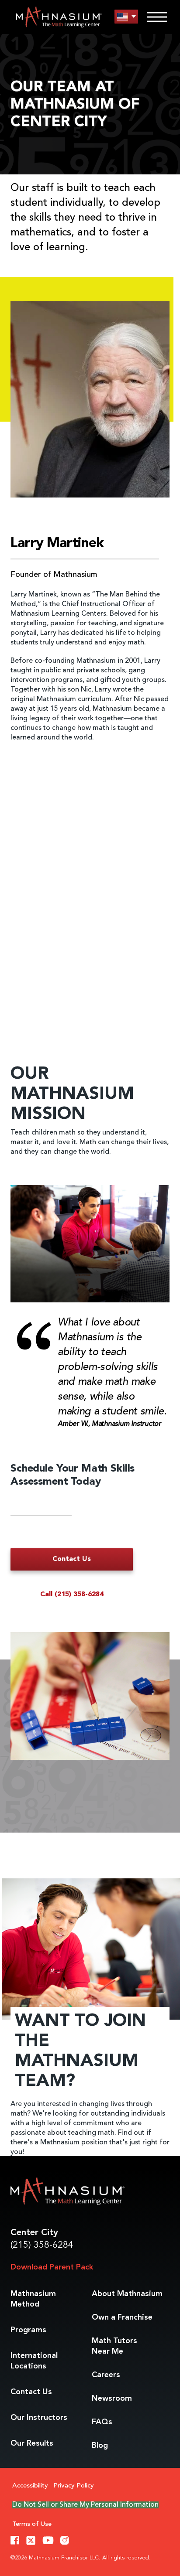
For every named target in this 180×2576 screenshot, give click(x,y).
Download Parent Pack (52, 2267)
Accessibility (30, 2486)
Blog (100, 2446)
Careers (106, 2375)
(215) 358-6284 (42, 2245)
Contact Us (72, 1559)
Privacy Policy (74, 2486)
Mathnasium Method (33, 2299)
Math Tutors (114, 2346)
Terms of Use (32, 2524)
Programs (28, 2330)
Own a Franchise (122, 2317)
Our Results (32, 2443)
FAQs (102, 2422)
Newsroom (112, 2399)
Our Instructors (39, 2418)
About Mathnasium (127, 2294)
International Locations (34, 2361)
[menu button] (126, 17)
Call (72, 1595)
